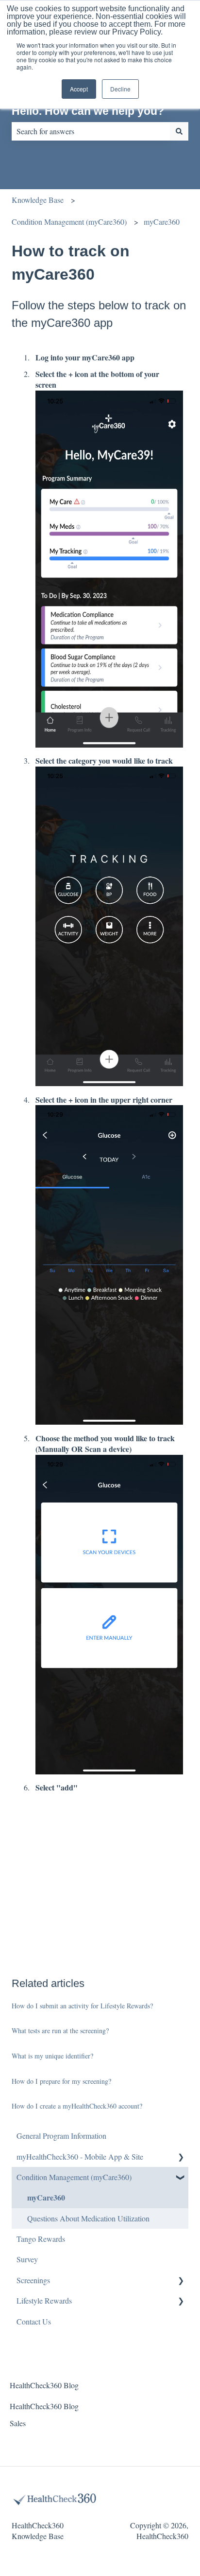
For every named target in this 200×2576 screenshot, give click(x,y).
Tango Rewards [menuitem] (41, 2239)
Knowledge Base (38, 200)
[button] (181, 2157)
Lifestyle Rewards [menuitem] (44, 2300)
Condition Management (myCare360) (69, 222)
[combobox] (91, 131)
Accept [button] (79, 89)
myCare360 (162, 222)
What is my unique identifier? (52, 2056)
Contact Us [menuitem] (34, 2321)
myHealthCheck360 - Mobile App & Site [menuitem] (80, 2156)
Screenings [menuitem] (33, 2280)
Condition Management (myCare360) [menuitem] (74, 2177)
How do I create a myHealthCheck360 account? (77, 2106)
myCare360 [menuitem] (46, 2197)
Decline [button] (120, 89)
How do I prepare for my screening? (61, 2081)
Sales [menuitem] (18, 2423)
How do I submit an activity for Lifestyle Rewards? (82, 2006)
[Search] (179, 131)
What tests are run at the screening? (60, 2030)
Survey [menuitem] (27, 2259)
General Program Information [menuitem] (61, 2136)
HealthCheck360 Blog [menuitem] (44, 2385)
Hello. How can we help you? (88, 111)
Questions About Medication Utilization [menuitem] (88, 2218)
